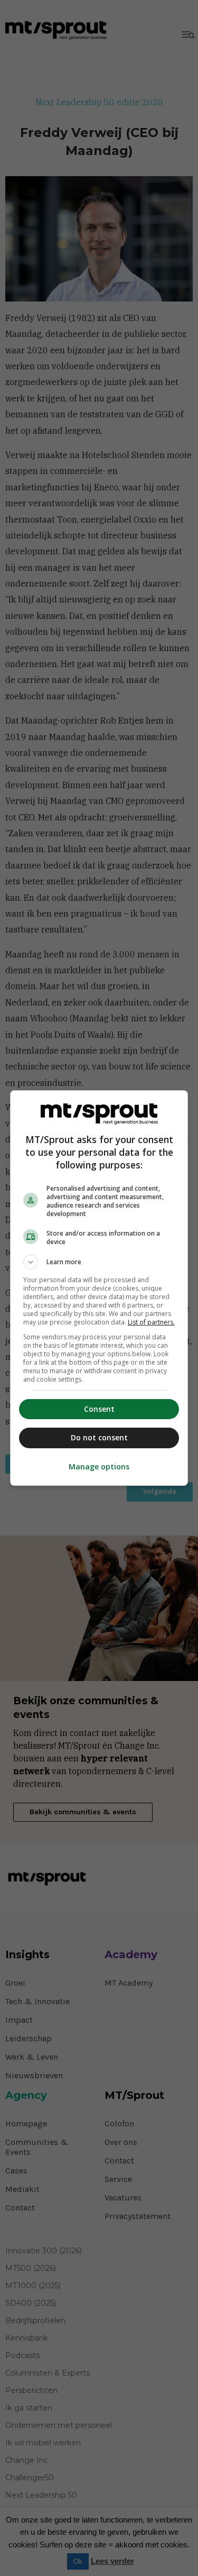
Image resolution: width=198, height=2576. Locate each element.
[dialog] (99, 1288)
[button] (99, 1262)
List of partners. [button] (151, 1322)
